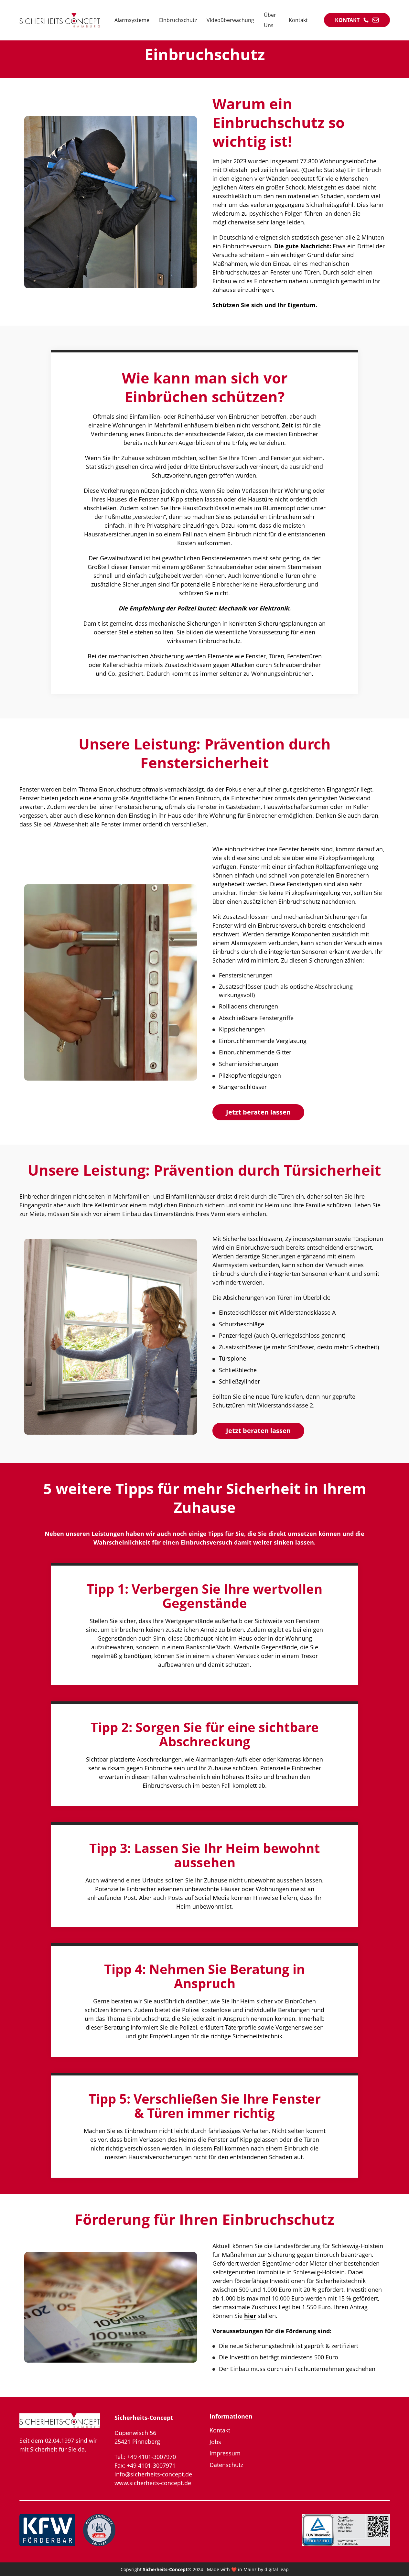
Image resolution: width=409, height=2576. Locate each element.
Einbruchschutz (178, 20)
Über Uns (270, 20)
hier (250, 2316)
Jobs (215, 2442)
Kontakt (298, 20)
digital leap (277, 2569)
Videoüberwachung (230, 20)
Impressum (225, 2453)
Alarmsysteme (132, 20)
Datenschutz (226, 2465)
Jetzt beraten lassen (258, 1112)
